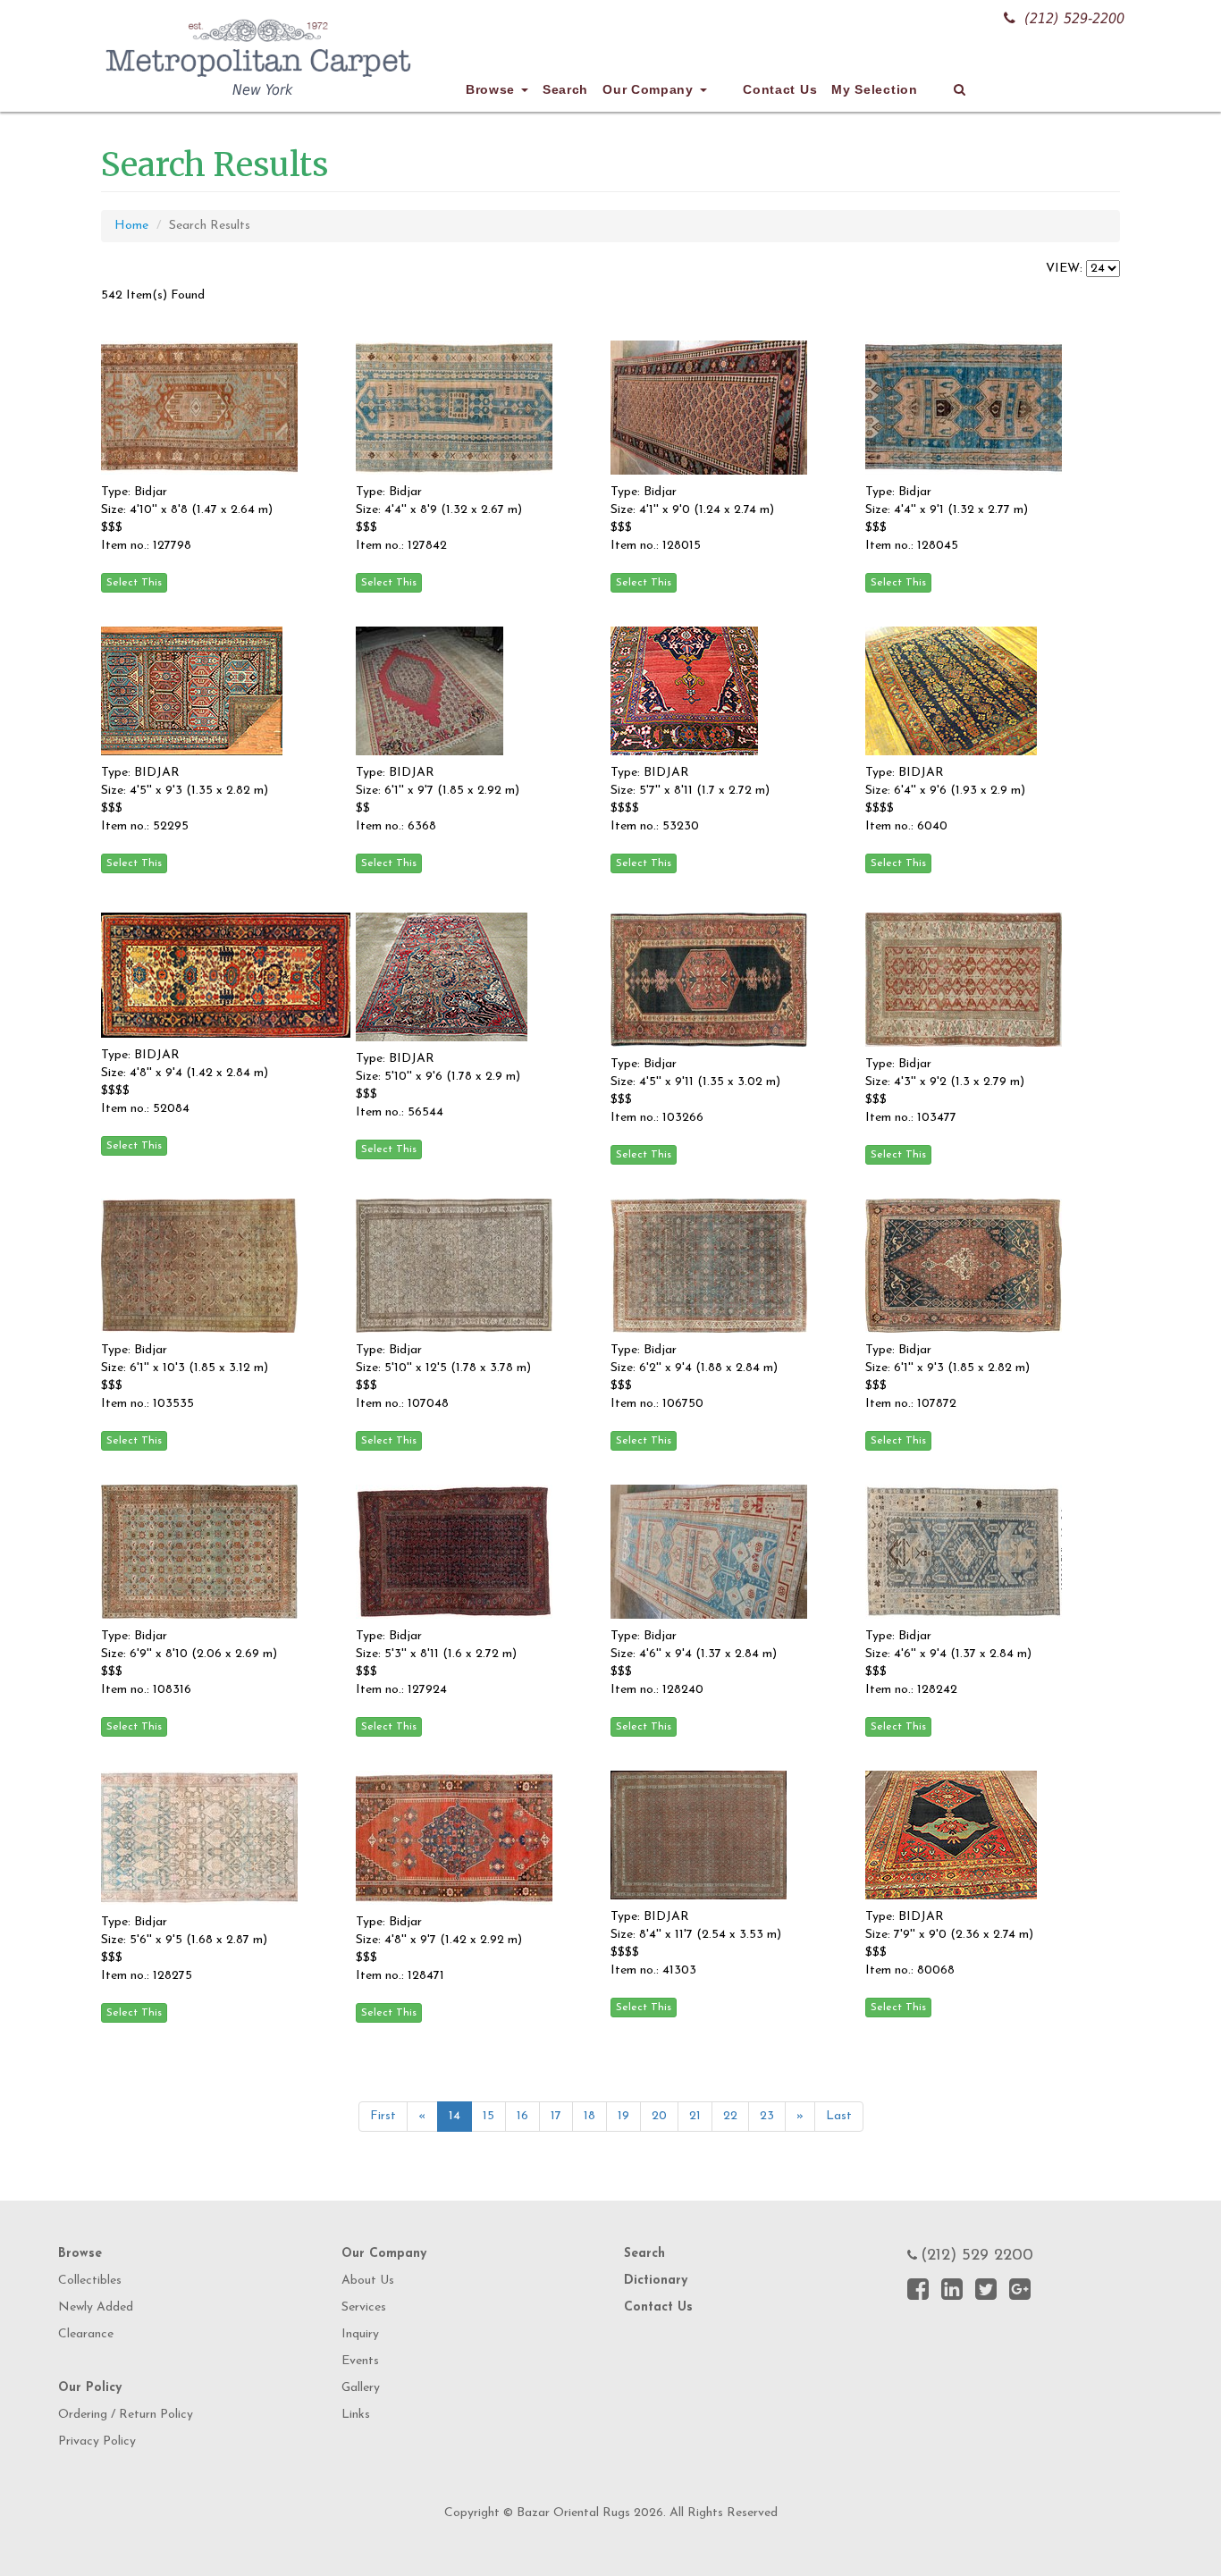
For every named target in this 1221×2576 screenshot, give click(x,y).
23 (767, 2116)
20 (659, 2116)
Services (364, 2307)
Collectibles (90, 2281)
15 (488, 2116)
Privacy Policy (97, 2441)
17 (556, 2116)
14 (455, 2116)
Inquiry (360, 2334)
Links (356, 2415)
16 (522, 2116)
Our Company (650, 89)
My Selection (874, 89)
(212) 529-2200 (1074, 18)
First (383, 2116)
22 (730, 2116)
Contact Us (780, 89)
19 (623, 2116)
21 (695, 2116)
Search (565, 89)
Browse (493, 89)
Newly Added (96, 2307)
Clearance (86, 2334)
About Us (368, 2281)
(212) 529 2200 (977, 2256)
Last (839, 2116)
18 (589, 2116)
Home (131, 226)
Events (360, 2361)
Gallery (361, 2388)
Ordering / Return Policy (126, 2415)
